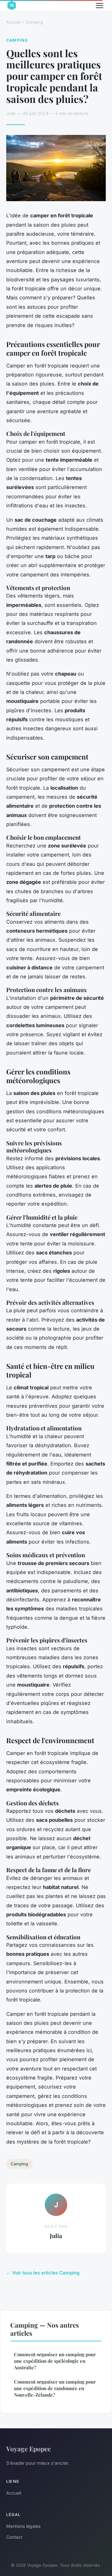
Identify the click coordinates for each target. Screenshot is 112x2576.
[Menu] (100, 6)
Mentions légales (23, 2526)
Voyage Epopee (28, 2449)
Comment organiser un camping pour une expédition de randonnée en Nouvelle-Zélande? (55, 2388)
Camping (34, 22)
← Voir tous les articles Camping (43, 2273)
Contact (14, 2537)
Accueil (13, 22)
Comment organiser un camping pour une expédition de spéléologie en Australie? (55, 2361)
